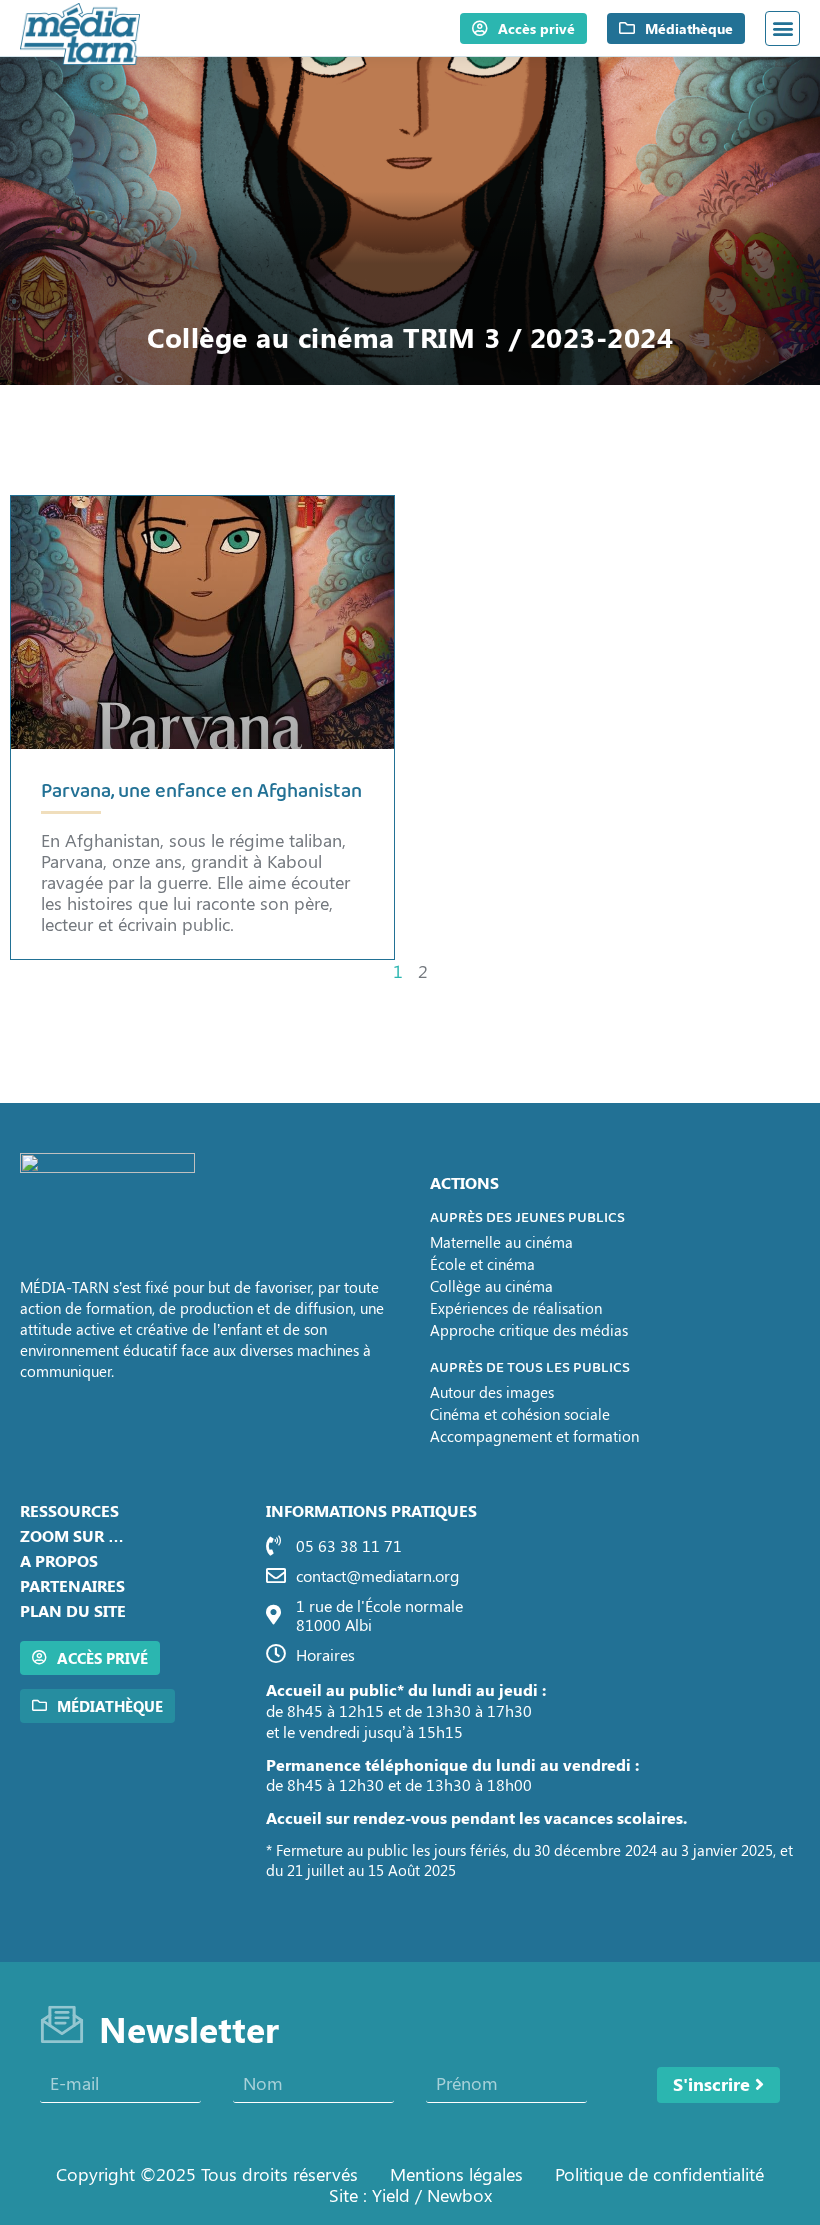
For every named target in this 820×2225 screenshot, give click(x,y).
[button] (782, 28)
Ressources (69, 1510)
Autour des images (492, 1392)
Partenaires (72, 1585)
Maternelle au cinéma (501, 1242)
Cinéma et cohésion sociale (520, 1414)
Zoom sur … (72, 1535)
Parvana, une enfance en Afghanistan (201, 791)
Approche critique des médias (529, 1330)
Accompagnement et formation (534, 1436)
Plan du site (73, 1610)
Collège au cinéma (491, 1286)
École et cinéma (482, 1264)
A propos (59, 1560)
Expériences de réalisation (516, 1308)
